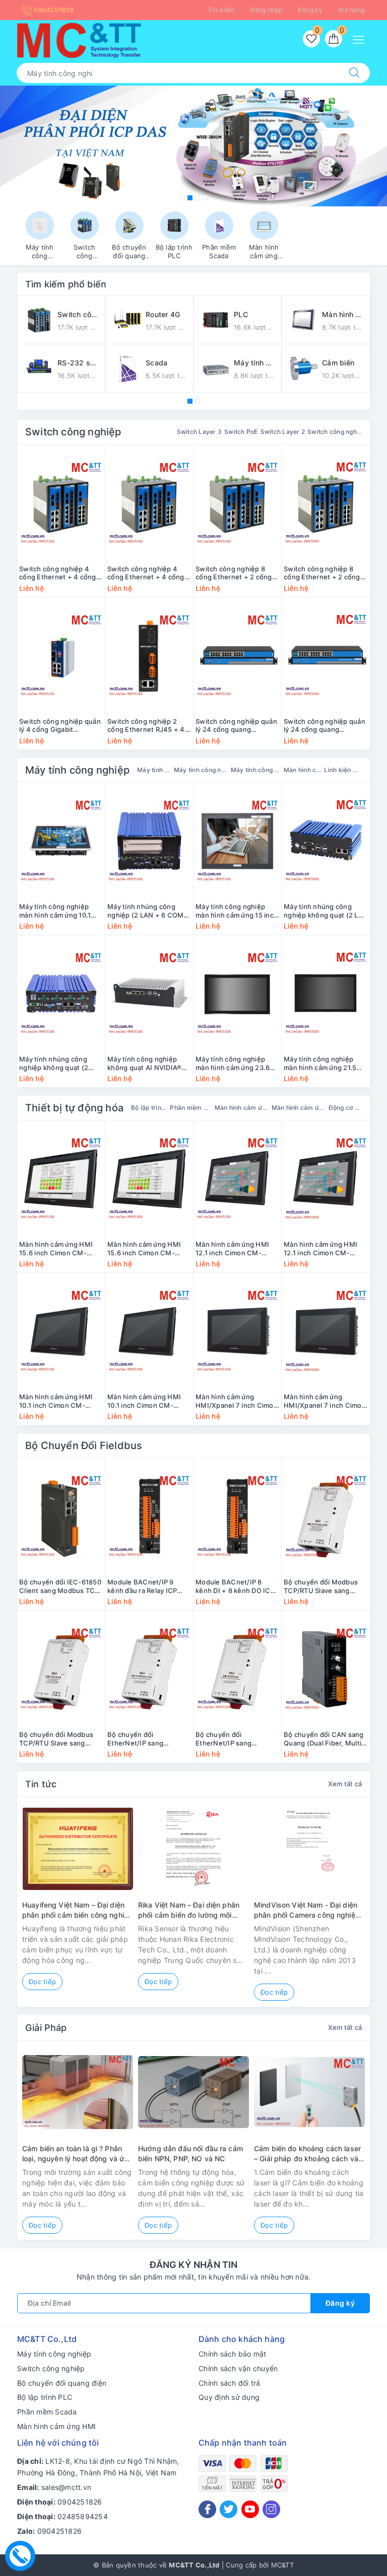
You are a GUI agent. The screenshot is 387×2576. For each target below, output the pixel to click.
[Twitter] (229, 2509)
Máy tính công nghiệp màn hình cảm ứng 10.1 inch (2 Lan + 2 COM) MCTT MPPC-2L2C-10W (58, 911)
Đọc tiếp (42, 1982)
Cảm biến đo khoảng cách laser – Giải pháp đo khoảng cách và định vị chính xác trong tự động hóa (307, 2154)
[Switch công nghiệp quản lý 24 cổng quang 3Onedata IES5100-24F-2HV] (237, 656)
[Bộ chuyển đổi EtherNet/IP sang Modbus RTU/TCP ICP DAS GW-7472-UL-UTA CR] (149, 1669)
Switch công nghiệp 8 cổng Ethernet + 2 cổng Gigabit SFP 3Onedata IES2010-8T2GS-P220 (234, 573)
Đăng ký (310, 10)
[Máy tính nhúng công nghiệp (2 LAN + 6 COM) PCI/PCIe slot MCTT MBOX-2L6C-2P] (149, 841)
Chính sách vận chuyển (238, 2368)
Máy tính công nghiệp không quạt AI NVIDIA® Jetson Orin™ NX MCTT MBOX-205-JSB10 (145, 1064)
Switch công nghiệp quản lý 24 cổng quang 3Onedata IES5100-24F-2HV (236, 726)
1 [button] (182, 198)
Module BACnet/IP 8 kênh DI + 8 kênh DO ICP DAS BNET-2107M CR (235, 1586)
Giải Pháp (46, 2028)
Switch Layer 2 (283, 432)
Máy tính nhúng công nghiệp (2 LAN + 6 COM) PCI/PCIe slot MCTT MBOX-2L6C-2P (147, 911)
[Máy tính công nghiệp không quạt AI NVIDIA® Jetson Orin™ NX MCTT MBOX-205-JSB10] (149, 994)
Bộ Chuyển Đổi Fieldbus (84, 1446)
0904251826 (53, 10)
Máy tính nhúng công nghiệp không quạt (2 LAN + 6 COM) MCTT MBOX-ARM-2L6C (326, 911)
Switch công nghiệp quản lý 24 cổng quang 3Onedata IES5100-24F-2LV (325, 726)
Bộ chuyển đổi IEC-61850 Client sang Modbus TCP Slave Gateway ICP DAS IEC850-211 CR (60, 1586)
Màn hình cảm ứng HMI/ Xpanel (242, 1108)
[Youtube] (250, 2509)
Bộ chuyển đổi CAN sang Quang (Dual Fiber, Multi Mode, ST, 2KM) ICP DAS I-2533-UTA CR (324, 1739)
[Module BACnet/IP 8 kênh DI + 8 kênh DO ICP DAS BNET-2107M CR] (237, 1517)
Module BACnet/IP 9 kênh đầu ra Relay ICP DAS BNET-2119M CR (142, 1586)
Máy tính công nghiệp (77, 770)
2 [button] (190, 198)
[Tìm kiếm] (354, 73)
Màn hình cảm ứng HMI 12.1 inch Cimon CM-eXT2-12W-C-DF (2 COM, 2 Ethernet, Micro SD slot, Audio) (325, 1249)
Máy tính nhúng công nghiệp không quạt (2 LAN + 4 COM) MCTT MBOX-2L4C (54, 1064)
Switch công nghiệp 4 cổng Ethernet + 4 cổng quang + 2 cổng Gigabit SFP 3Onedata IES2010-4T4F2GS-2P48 (146, 573)
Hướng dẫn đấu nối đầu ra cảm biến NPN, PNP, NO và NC (190, 2153)
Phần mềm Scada (47, 2412)
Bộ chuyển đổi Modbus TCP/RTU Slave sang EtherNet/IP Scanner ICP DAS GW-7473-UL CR (59, 1739)
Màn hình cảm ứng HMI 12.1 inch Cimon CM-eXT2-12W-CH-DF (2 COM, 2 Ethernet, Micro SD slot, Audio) (234, 1249)
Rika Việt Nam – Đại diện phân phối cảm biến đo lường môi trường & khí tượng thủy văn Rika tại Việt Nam (189, 1910)
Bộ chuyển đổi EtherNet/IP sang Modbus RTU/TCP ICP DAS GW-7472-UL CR (231, 1739)
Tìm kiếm (221, 10)
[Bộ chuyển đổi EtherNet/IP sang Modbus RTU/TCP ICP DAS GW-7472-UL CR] (237, 1669)
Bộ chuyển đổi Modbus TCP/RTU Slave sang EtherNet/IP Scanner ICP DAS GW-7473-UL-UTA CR (324, 1586)
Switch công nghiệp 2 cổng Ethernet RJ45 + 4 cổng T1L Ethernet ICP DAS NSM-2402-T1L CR (146, 726)
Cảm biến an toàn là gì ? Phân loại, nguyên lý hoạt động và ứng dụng (77, 2154)
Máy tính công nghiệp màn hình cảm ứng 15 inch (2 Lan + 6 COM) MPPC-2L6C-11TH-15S (237, 911)
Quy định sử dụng (229, 2397)
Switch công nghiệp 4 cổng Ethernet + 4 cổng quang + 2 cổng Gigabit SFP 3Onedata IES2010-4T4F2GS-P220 (58, 573)
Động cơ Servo (345, 1108)
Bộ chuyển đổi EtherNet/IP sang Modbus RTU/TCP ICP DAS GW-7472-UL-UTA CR (145, 1739)
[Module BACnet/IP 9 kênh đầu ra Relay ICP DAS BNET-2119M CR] (149, 1517)
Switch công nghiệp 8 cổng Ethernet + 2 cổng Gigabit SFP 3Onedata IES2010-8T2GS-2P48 (322, 573)
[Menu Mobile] (361, 39)
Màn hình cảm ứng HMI (56, 2426)
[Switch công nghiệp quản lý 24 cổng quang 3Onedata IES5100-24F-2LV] (326, 656)
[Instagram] (271, 2509)
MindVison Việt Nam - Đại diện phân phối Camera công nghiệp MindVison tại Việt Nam (307, 1910)
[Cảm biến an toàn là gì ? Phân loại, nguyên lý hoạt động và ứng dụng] (78, 2092)
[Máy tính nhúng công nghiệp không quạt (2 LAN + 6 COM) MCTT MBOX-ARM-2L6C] (326, 841)
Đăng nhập (266, 10)
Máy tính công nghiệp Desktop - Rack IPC (256, 770)
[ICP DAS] (193, 146)
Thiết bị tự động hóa (74, 1108)
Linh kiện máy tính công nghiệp (343, 770)
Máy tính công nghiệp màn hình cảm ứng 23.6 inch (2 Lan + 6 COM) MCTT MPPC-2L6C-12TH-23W (233, 1064)
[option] (193, 146)
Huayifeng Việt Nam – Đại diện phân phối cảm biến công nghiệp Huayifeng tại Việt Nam (77, 1910)
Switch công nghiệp (73, 432)
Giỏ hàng (351, 10)
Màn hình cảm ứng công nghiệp (303, 770)
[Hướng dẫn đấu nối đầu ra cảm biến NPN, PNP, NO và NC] (193, 2092)
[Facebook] (207, 2509)
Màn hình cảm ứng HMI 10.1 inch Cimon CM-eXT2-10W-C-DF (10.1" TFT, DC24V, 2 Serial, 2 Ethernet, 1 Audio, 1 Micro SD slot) (149, 1401)
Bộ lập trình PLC (149, 1108)
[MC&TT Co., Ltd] (79, 40)
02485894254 (83, 2516)
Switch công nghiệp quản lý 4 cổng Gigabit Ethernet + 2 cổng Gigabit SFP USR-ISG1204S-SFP (61, 726)
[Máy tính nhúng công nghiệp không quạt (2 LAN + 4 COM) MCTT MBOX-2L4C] (61, 994)
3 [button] (198, 198)
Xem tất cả (345, 1784)
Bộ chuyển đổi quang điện (62, 2383)
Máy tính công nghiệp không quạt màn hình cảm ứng (201, 770)
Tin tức (41, 1784)
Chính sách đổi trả (230, 2383)
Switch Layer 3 (200, 432)
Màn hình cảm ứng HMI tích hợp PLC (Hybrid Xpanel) (299, 1108)
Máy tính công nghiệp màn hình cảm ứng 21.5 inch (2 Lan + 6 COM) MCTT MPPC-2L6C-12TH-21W (326, 1064)
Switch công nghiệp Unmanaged (335, 432)
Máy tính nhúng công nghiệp (154, 770)
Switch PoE (241, 432)
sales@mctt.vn (66, 2487)
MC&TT (282, 2565)
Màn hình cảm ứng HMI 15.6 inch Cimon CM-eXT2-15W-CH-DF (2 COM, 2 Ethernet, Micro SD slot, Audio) (58, 1249)
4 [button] (205, 198)
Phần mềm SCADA (191, 1108)
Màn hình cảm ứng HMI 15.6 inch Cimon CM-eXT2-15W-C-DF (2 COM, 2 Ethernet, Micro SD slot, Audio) (149, 1249)
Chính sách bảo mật (233, 2354)
